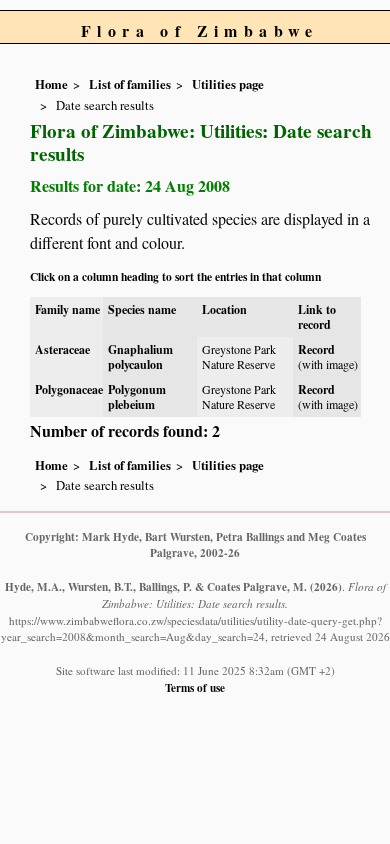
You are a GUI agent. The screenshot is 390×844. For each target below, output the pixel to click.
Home (51, 84)
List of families (130, 84)
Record (316, 349)
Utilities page (228, 84)
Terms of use (195, 687)
